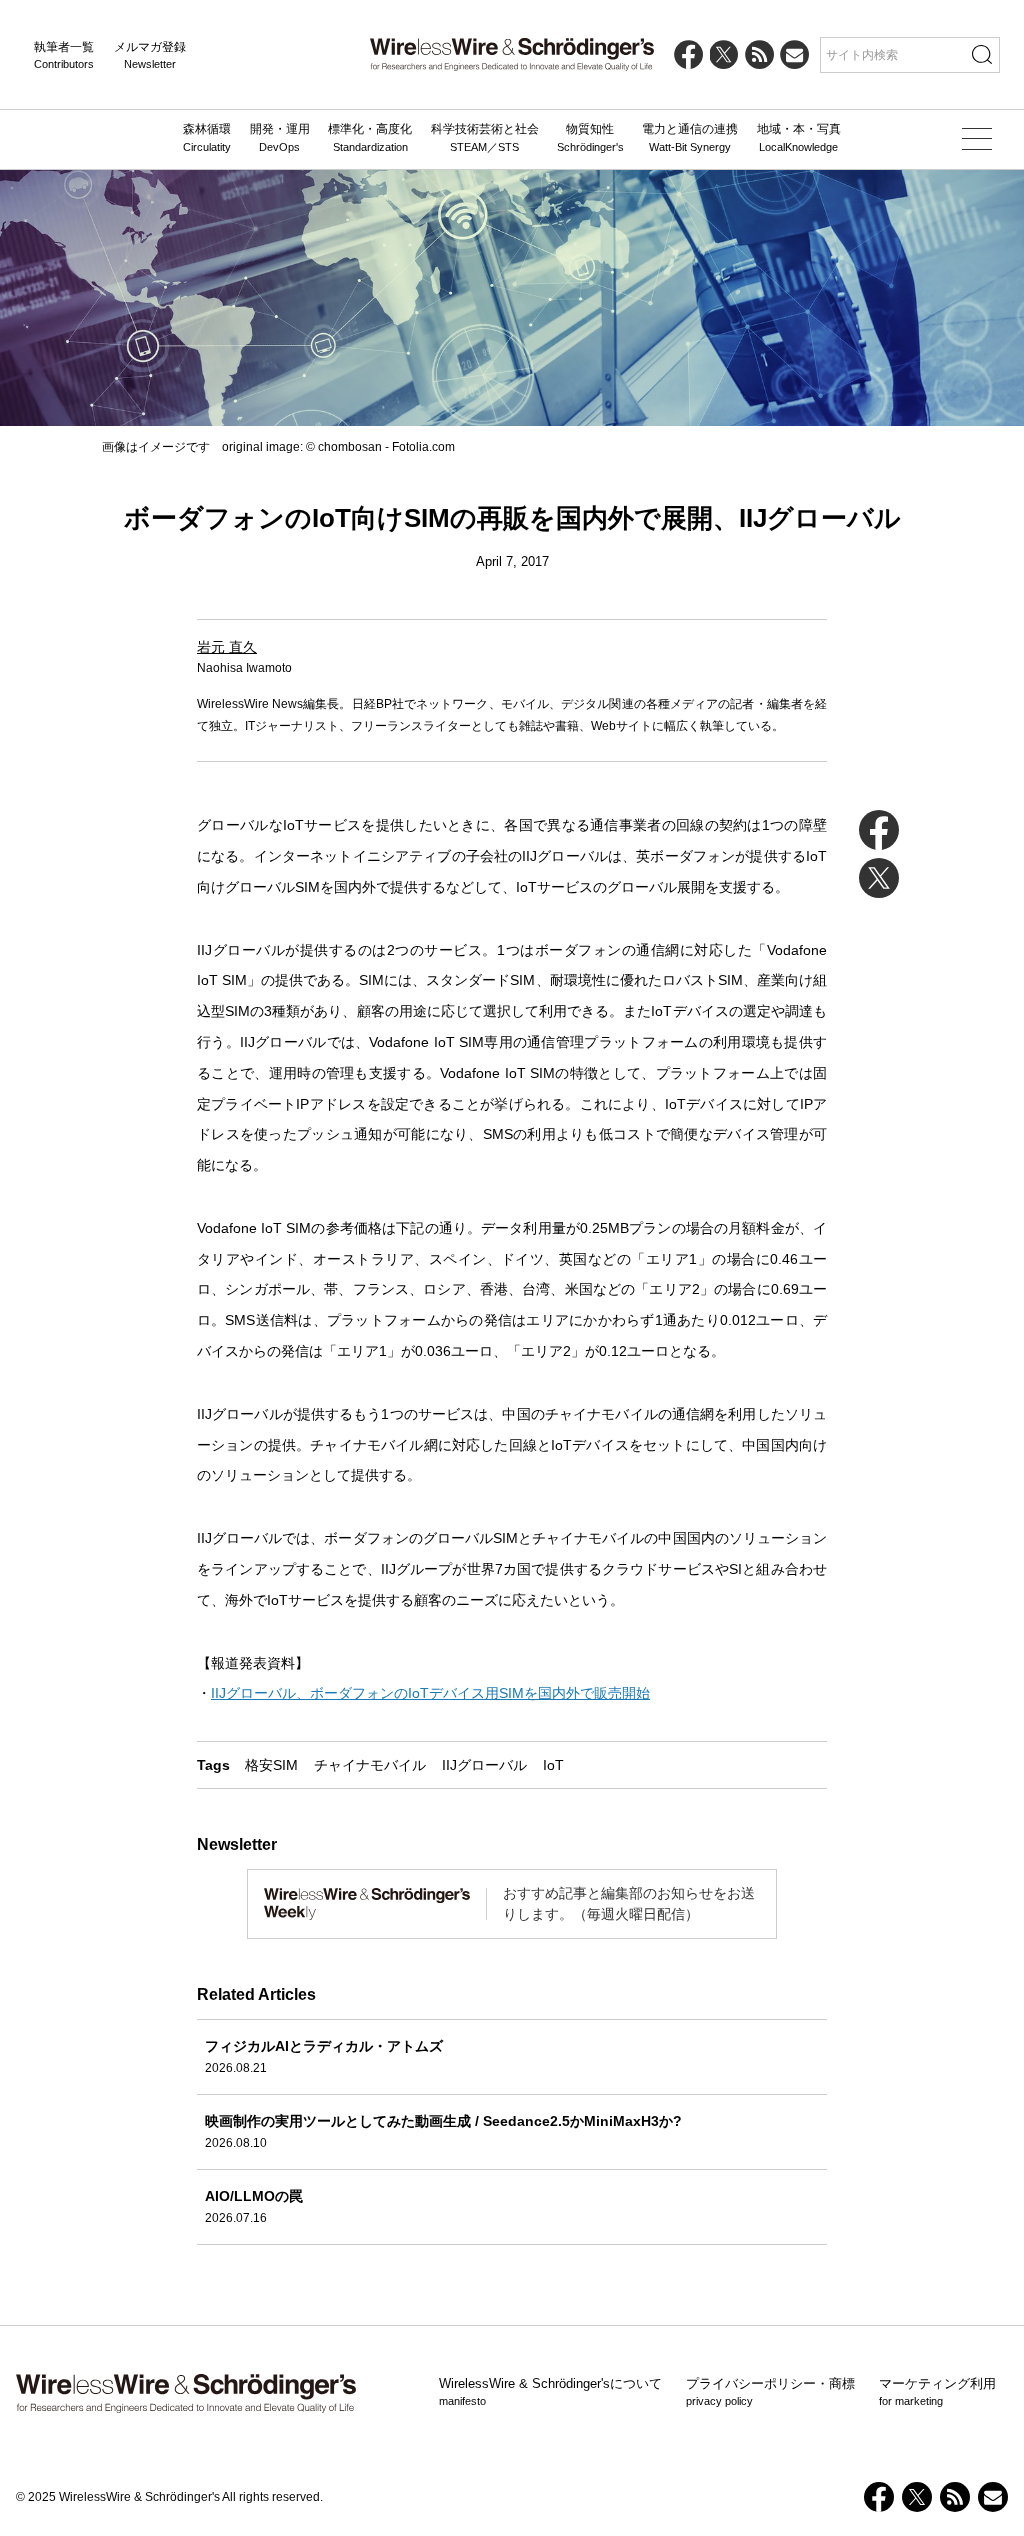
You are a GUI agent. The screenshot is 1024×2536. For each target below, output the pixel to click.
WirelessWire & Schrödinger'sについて (550, 2392)
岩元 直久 (227, 647)
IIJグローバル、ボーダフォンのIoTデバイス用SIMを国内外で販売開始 (430, 1693)
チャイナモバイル (370, 1765)
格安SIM (271, 1765)
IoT (553, 1765)
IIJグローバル (484, 1765)
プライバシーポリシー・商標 (770, 2392)
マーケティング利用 (937, 2392)
